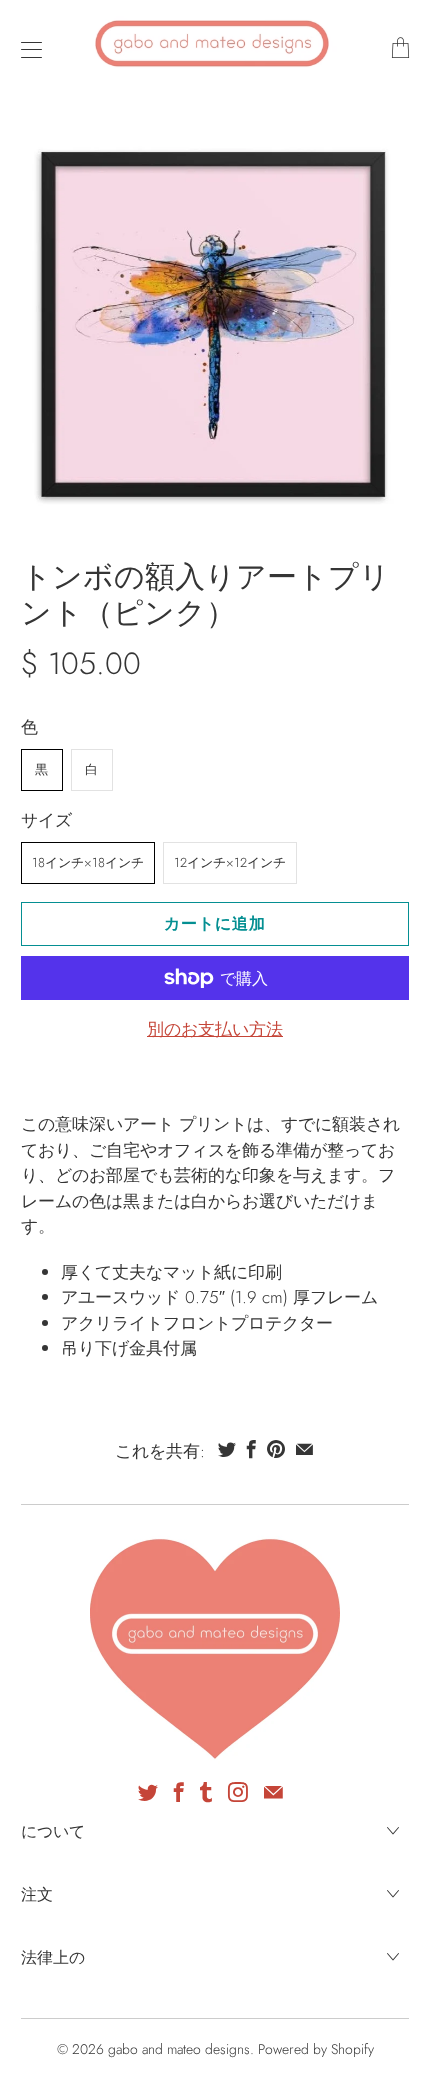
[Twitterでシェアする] (227, 1449)
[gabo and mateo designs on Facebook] (179, 1792)
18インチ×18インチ (88, 862)
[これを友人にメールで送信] (304, 1449)
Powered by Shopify (316, 2049)
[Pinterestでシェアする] (276, 1449)
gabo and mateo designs (179, 2049)
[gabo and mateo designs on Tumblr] (206, 1792)
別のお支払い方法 (215, 1029)
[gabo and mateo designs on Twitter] (148, 1792)
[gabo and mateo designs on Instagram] (238, 1792)
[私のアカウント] (26, 49)
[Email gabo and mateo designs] (273, 1792)
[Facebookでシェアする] (251, 1449)
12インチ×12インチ (230, 862)
